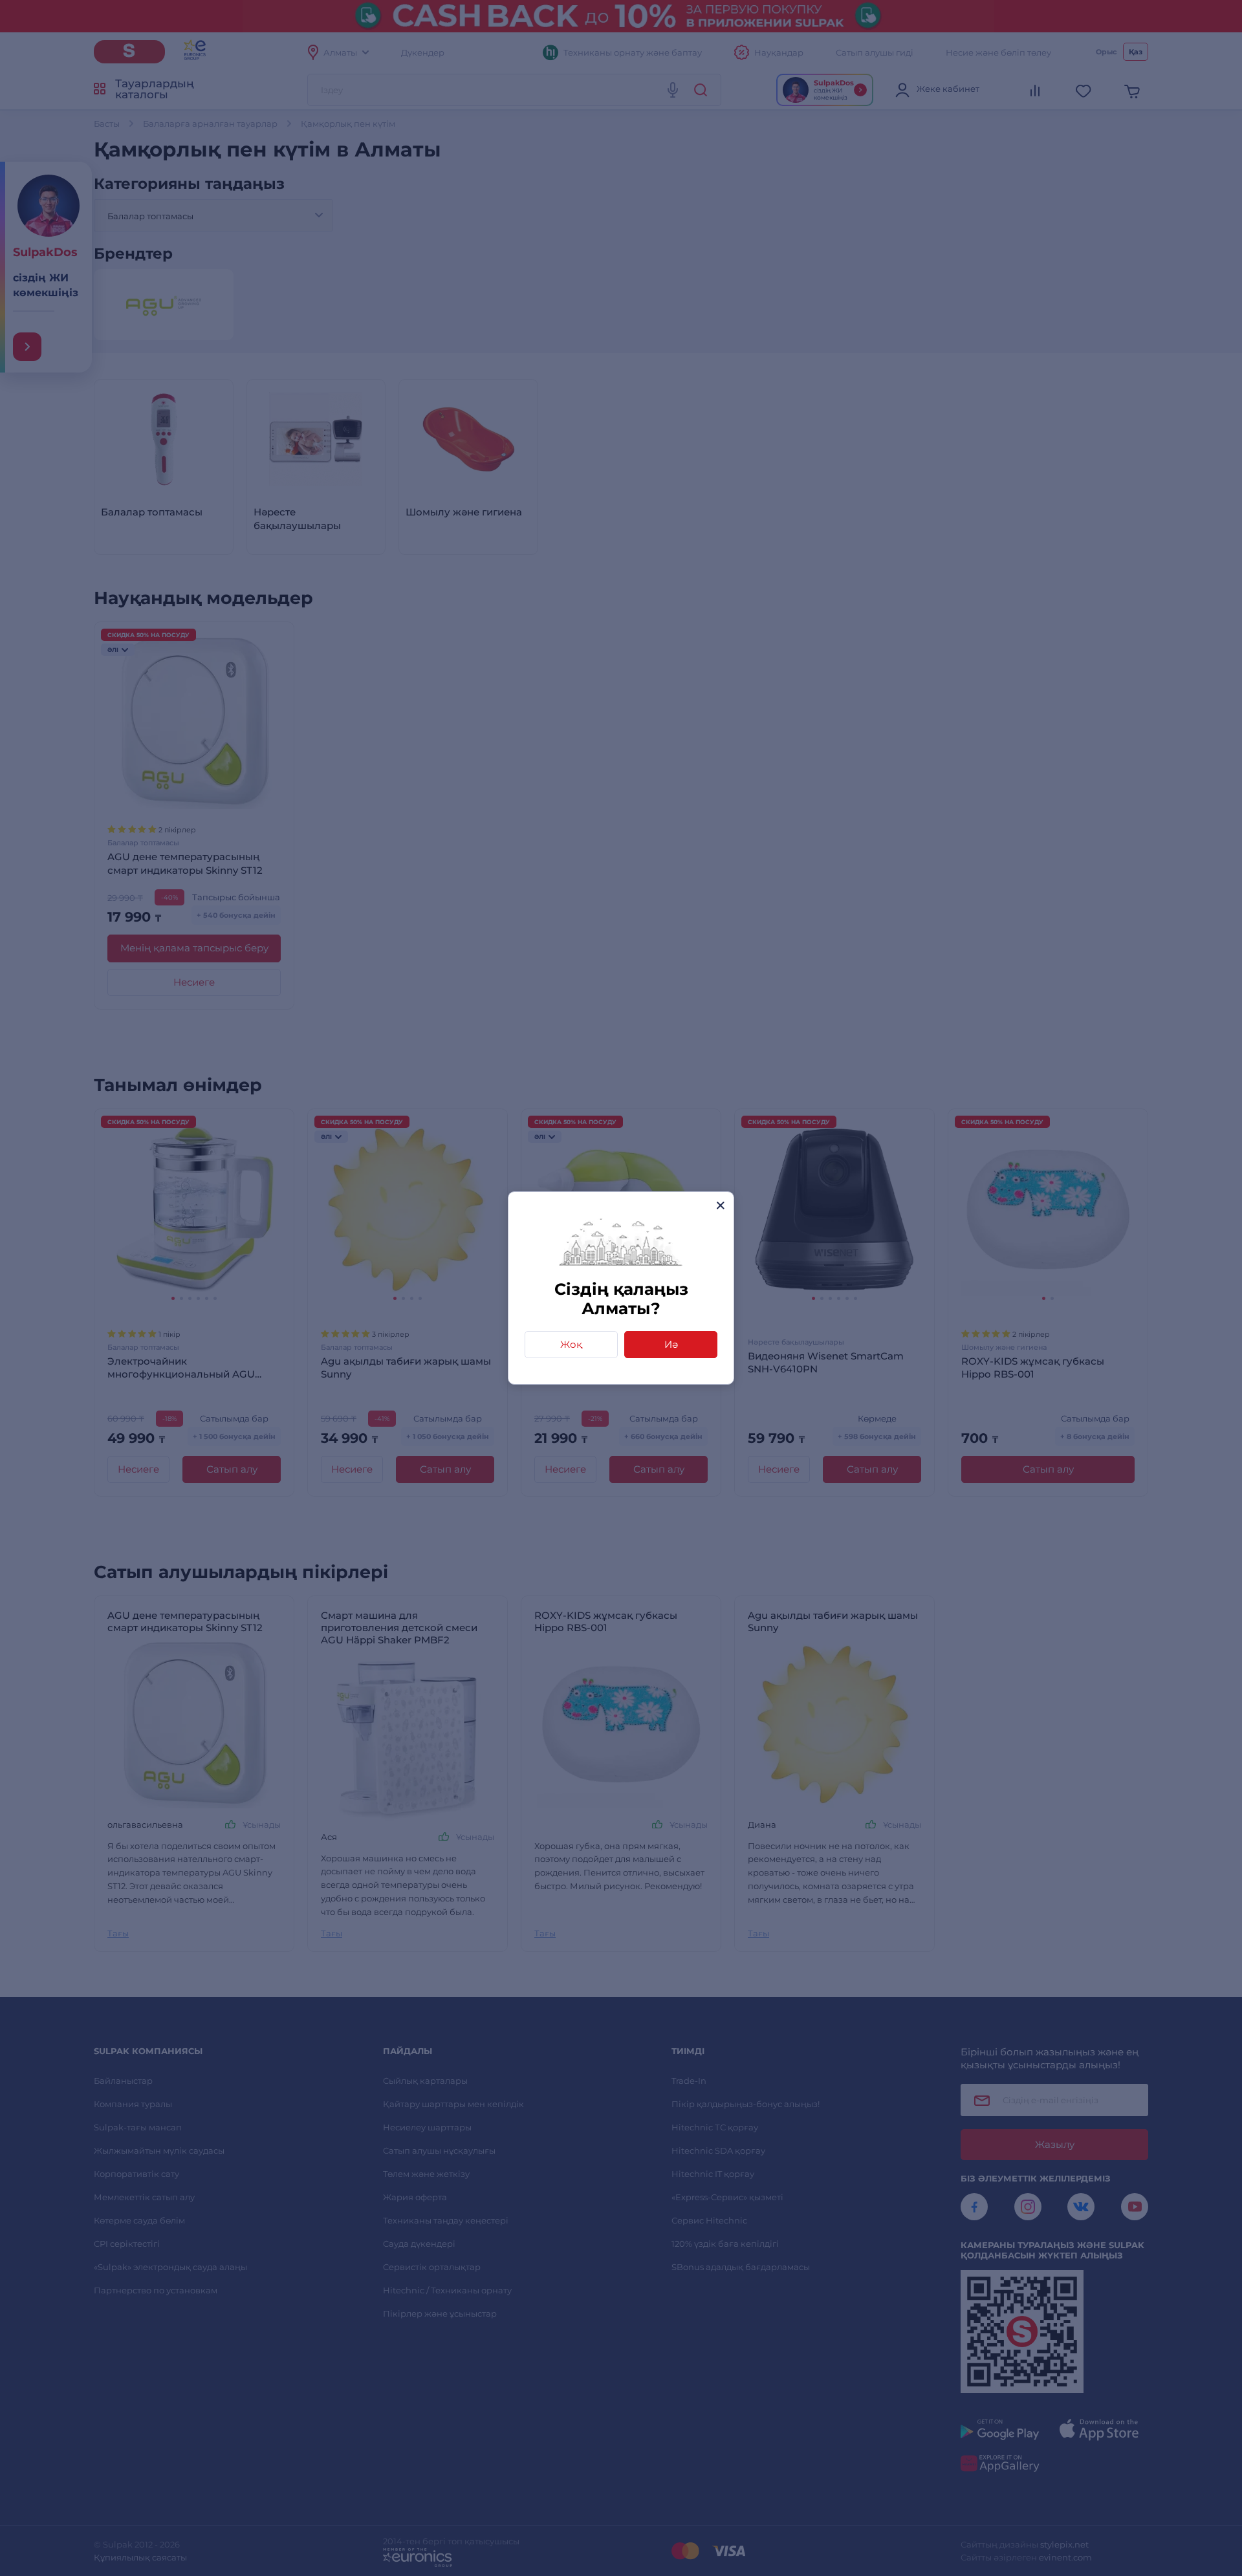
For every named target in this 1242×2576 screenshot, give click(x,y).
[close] (720, 1205)
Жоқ (571, 1344)
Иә (671, 1344)
